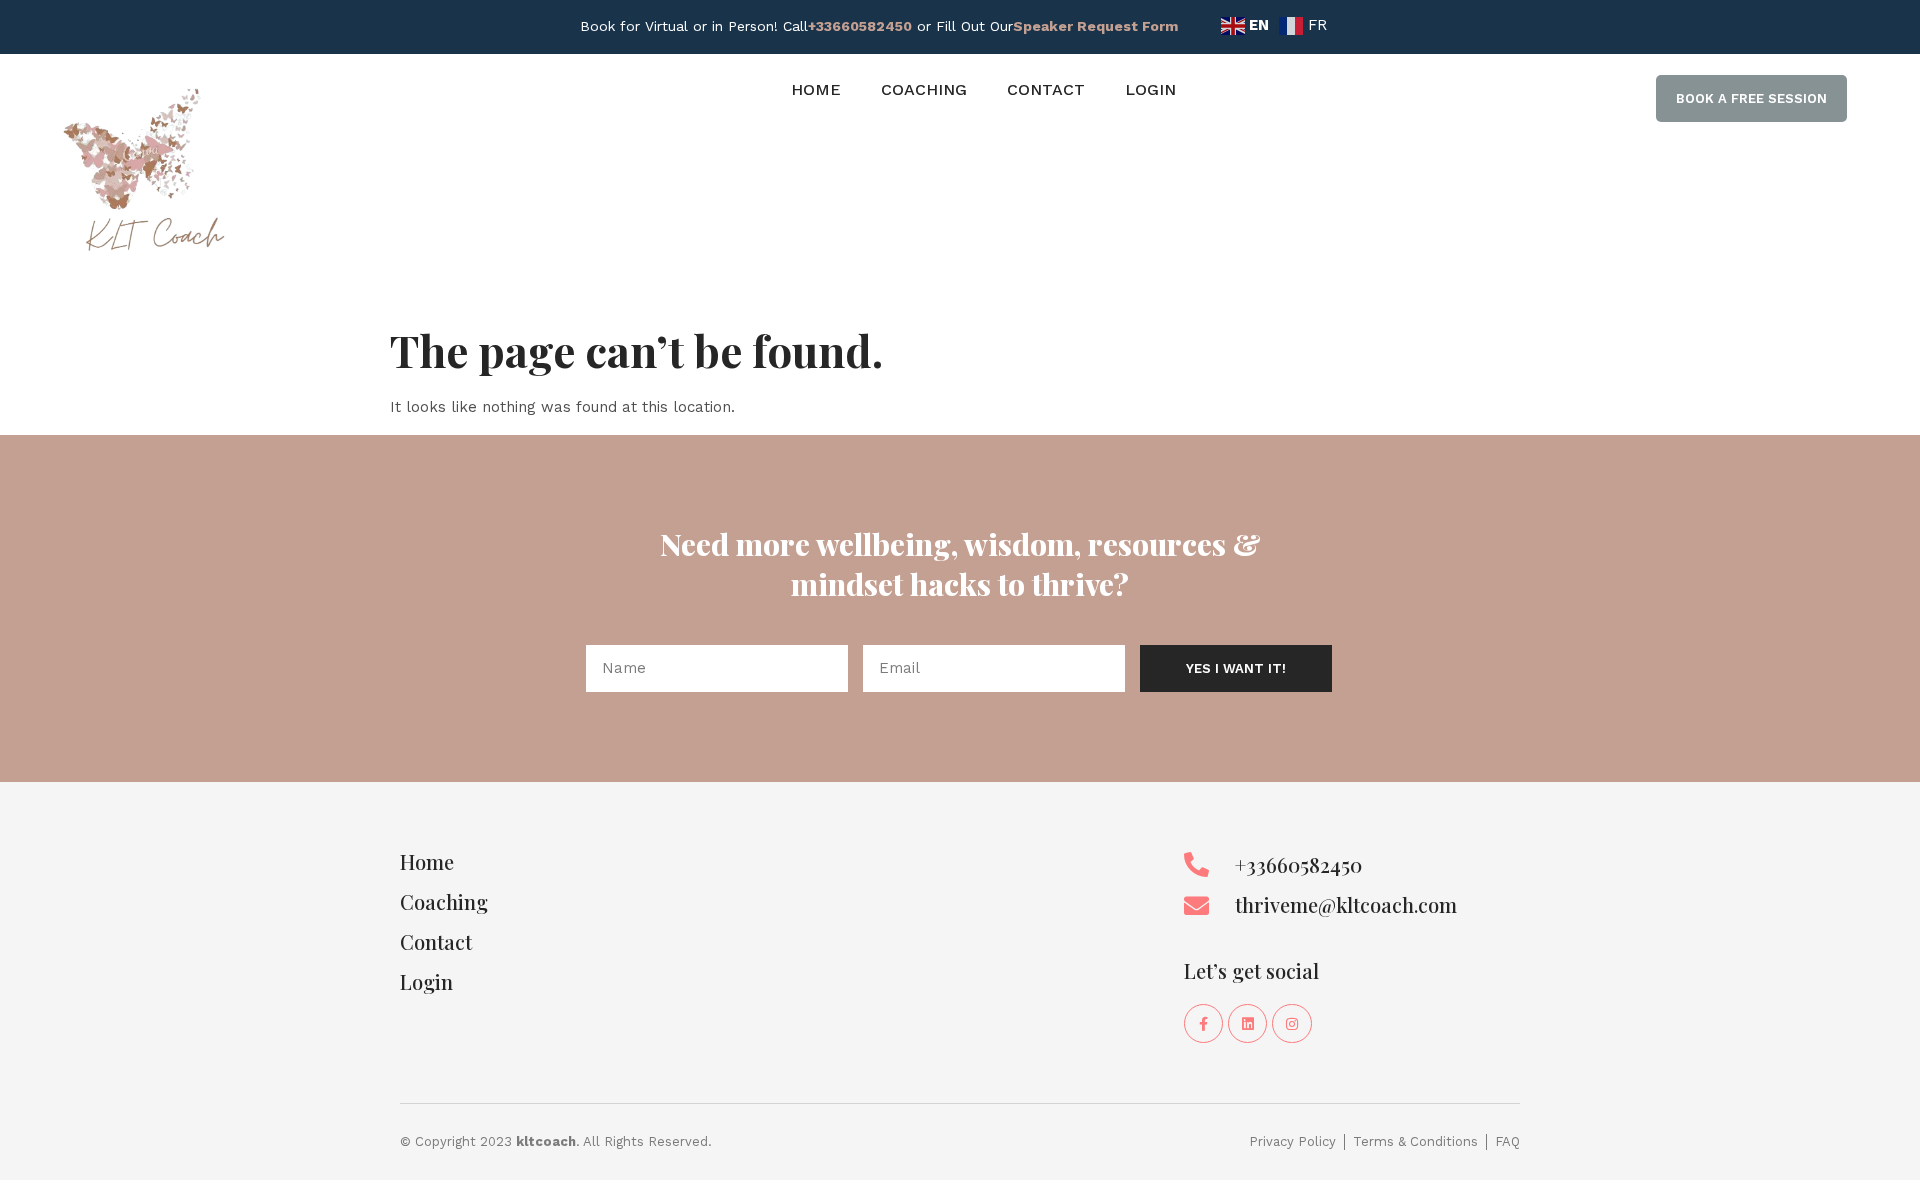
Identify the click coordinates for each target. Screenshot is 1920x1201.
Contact (1046, 89)
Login (1150, 89)
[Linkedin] (1247, 1023)
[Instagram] (1291, 1023)
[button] (1751, 99)
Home (816, 89)
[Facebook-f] (1203, 1023)
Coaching (924, 89)
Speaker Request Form (1095, 26)
